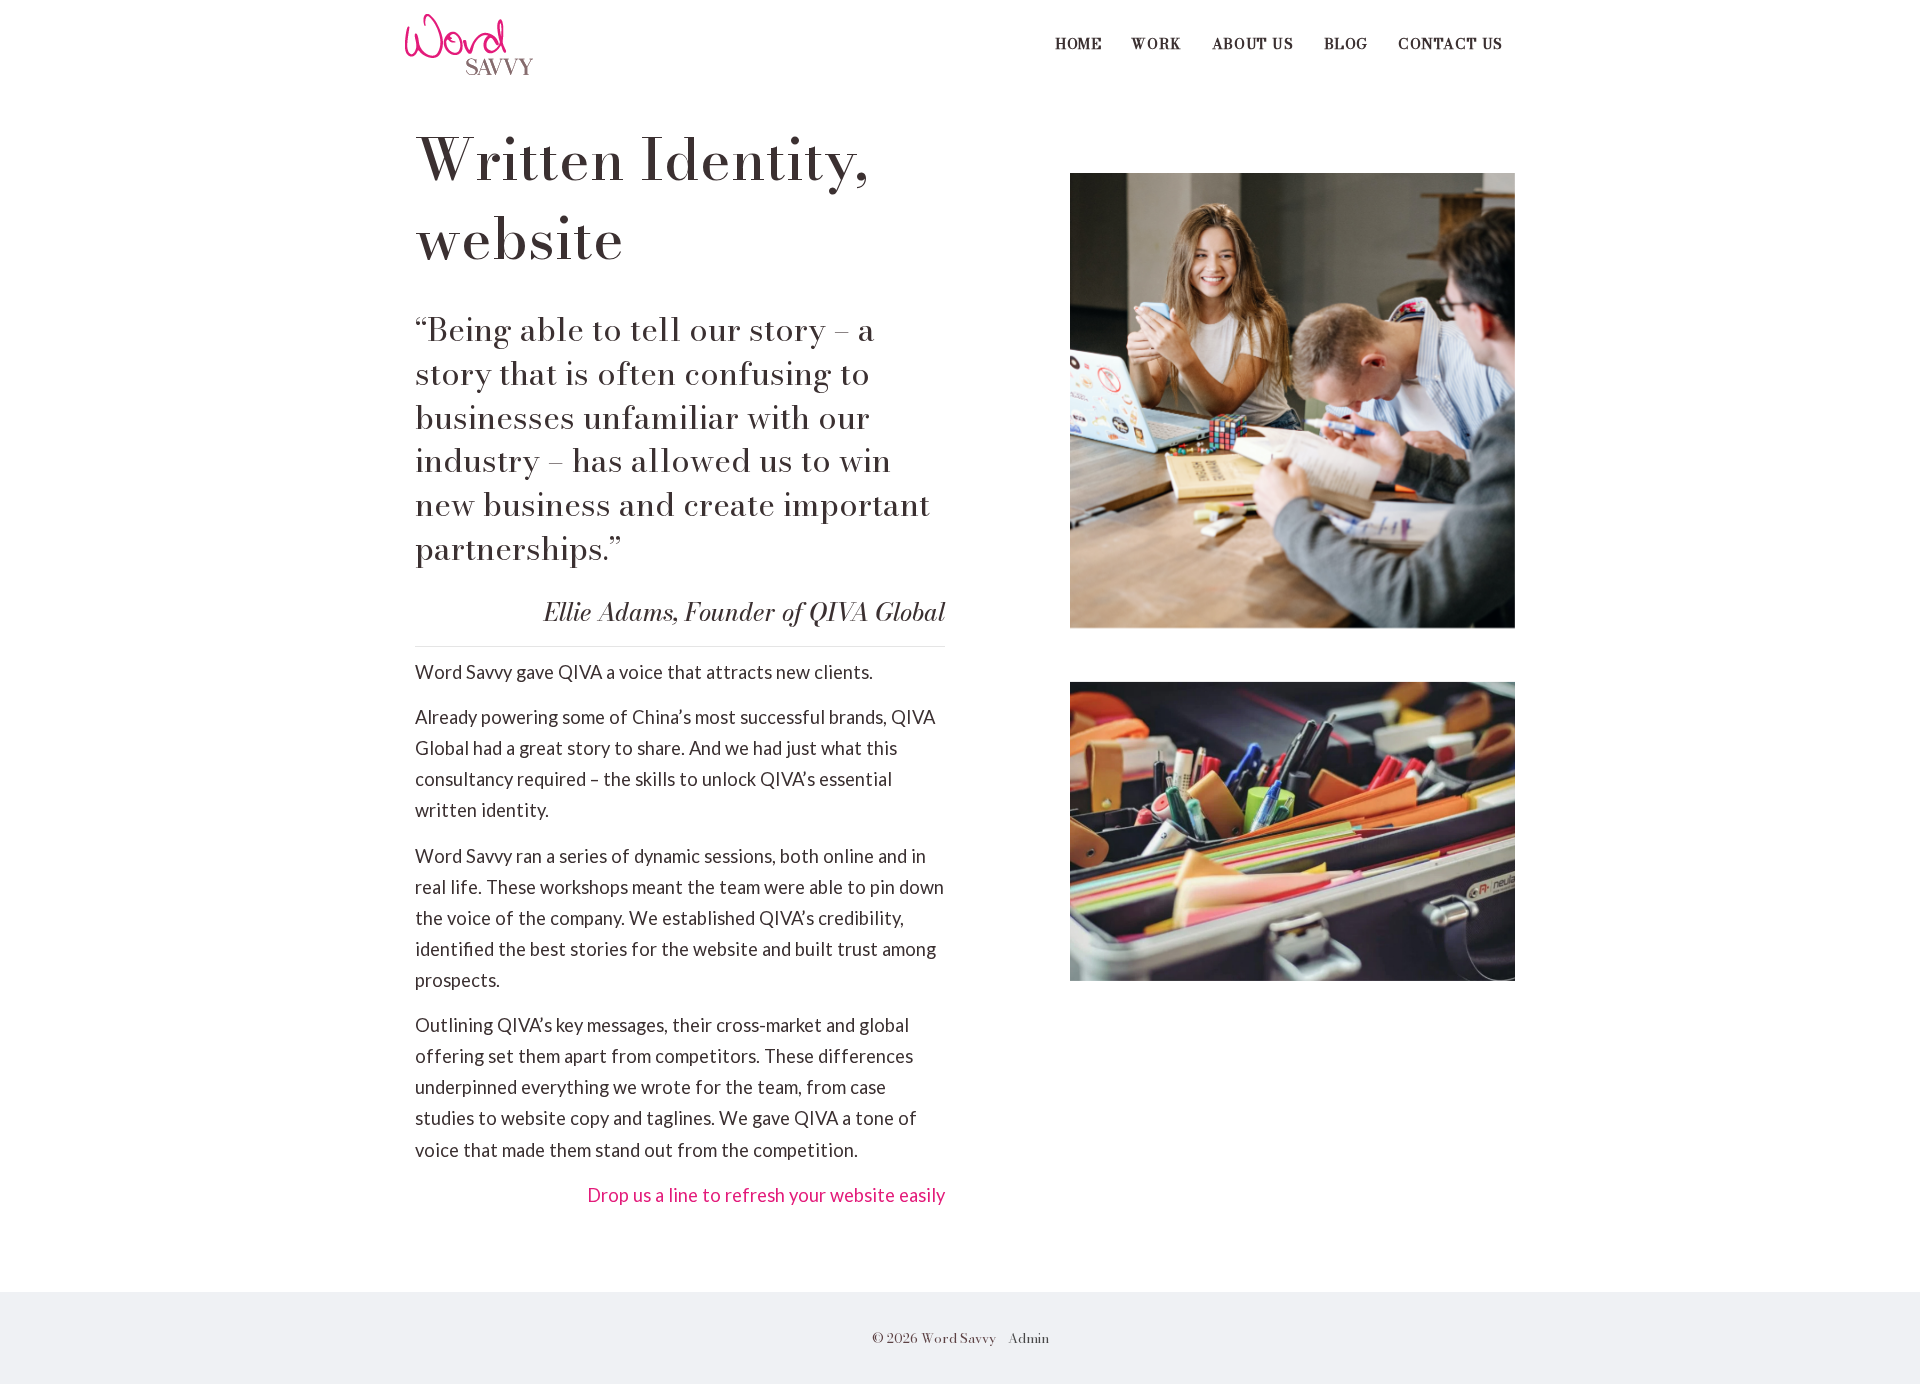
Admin (1028, 1338)
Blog (1346, 44)
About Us (1253, 44)
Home (1078, 44)
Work (1156, 44)
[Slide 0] (1292, 397)
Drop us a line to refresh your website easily (766, 1195)
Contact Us (1450, 44)
